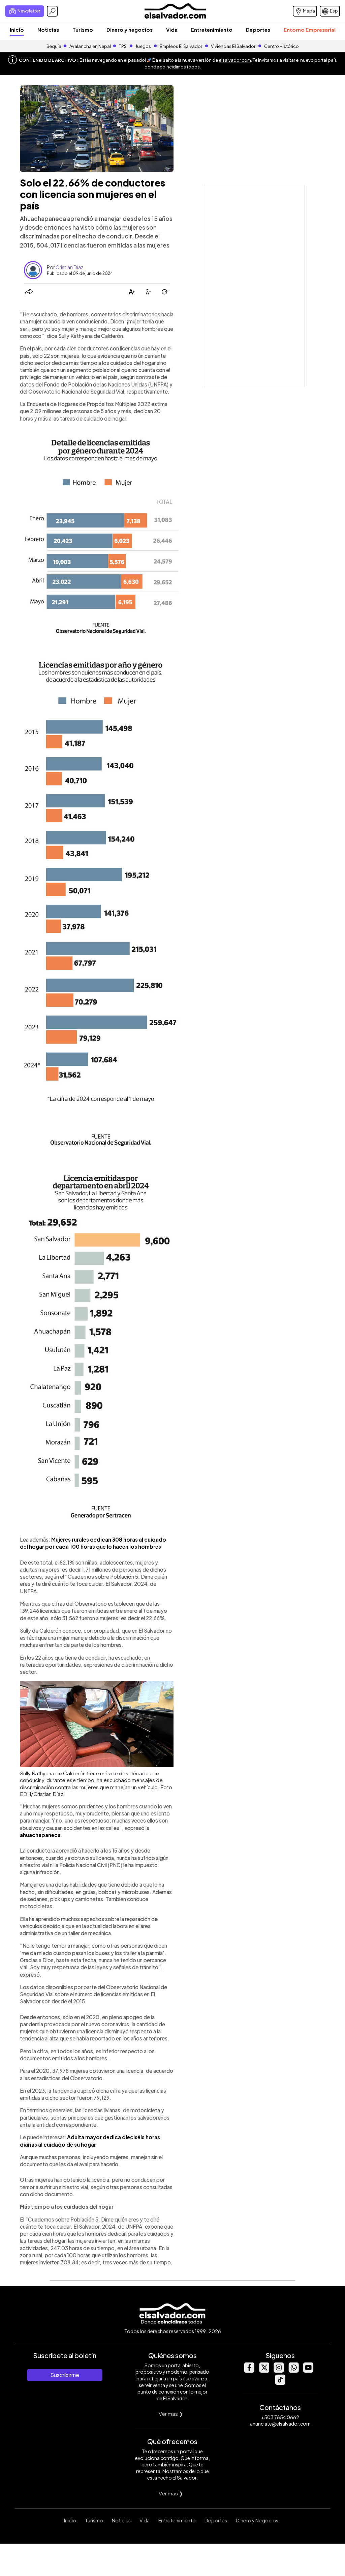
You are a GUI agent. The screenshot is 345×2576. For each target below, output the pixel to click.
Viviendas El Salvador (233, 46)
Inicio (17, 30)
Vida (172, 30)
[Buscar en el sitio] (52, 11)
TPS (123, 46)
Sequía (54, 46)
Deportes (258, 30)
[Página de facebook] (249, 2371)
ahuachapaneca (40, 1835)
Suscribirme (65, 2375)
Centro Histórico (281, 46)
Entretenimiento (212, 30)
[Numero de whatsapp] (293, 2371)
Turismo (83, 30)
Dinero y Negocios (257, 2520)
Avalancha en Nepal (90, 46)
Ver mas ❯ (171, 2414)
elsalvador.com (235, 60)
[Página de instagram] (279, 2371)
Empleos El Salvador (181, 46)
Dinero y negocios (130, 30)
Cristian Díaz (69, 267)
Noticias (48, 30)
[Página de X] (264, 2371)
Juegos (143, 46)
